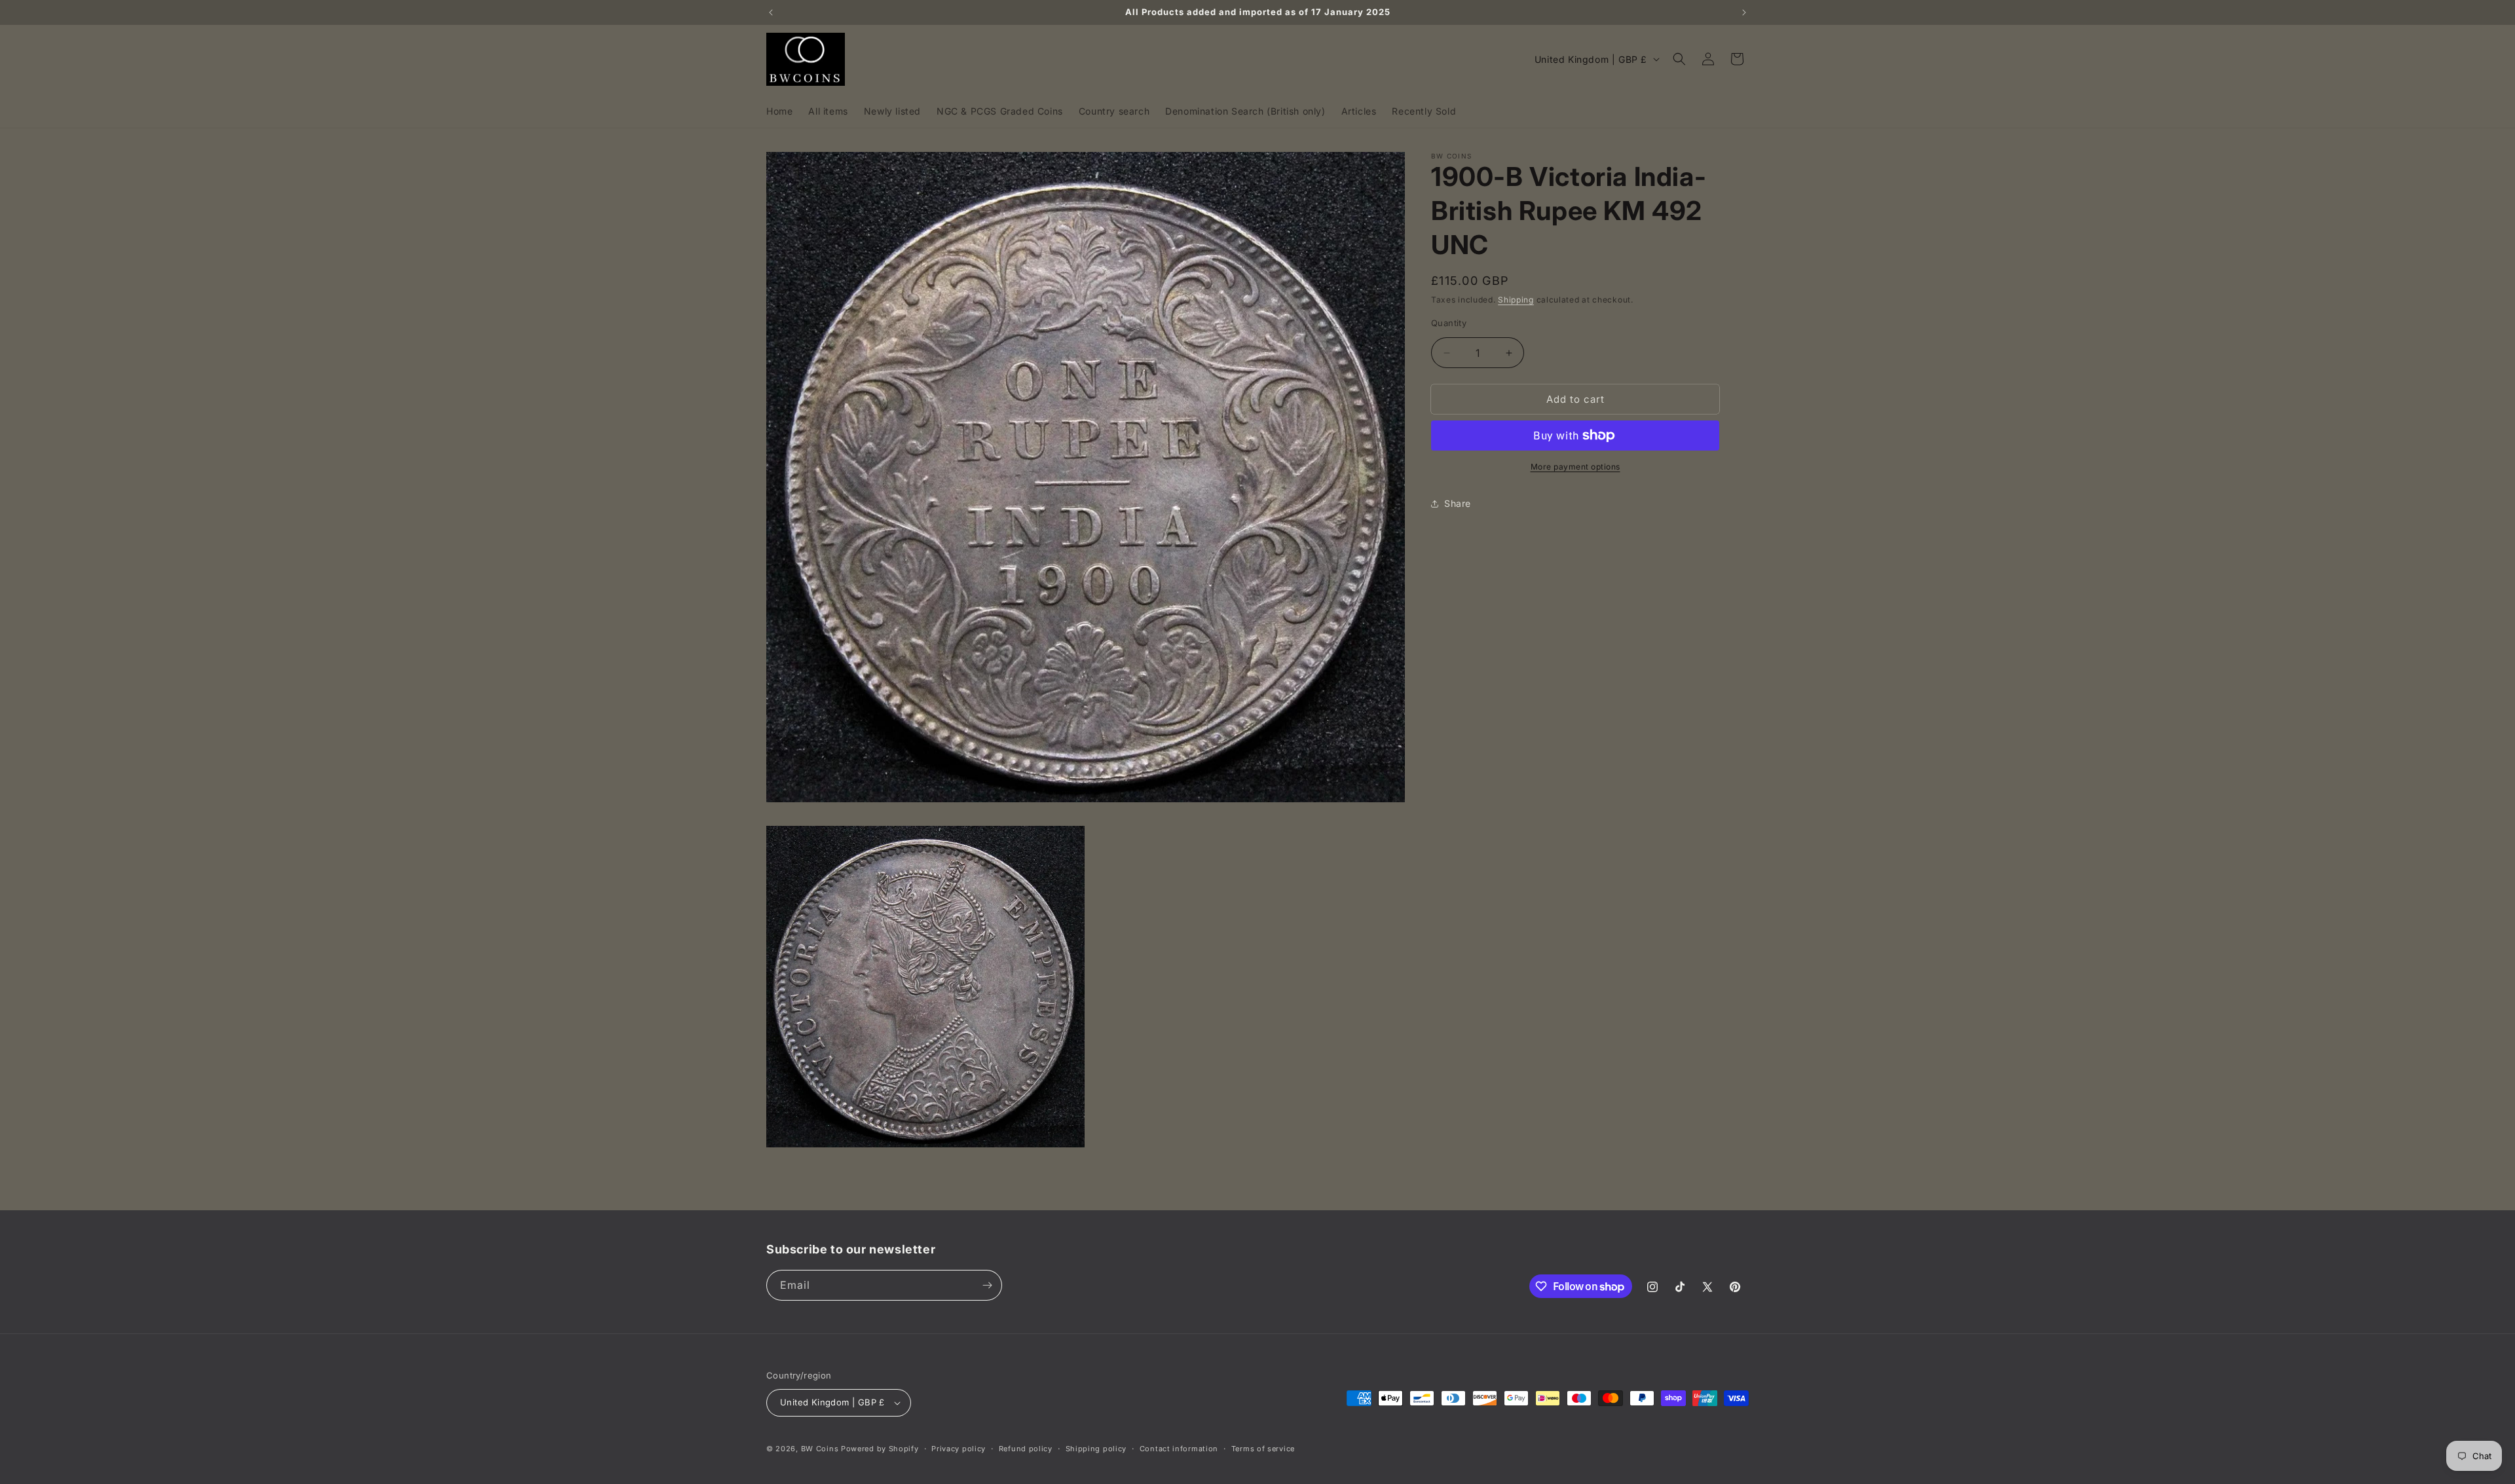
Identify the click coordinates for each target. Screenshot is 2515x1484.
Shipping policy (1096, 1449)
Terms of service (1263, 1449)
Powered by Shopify (880, 1449)
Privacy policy (959, 1449)
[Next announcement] (1744, 12)
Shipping (1516, 300)
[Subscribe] (987, 1285)
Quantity (1449, 323)
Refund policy (1026, 1449)
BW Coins (820, 1449)
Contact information (1179, 1449)
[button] (1679, 59)
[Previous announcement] (771, 12)
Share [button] (1458, 503)
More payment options (1575, 467)
